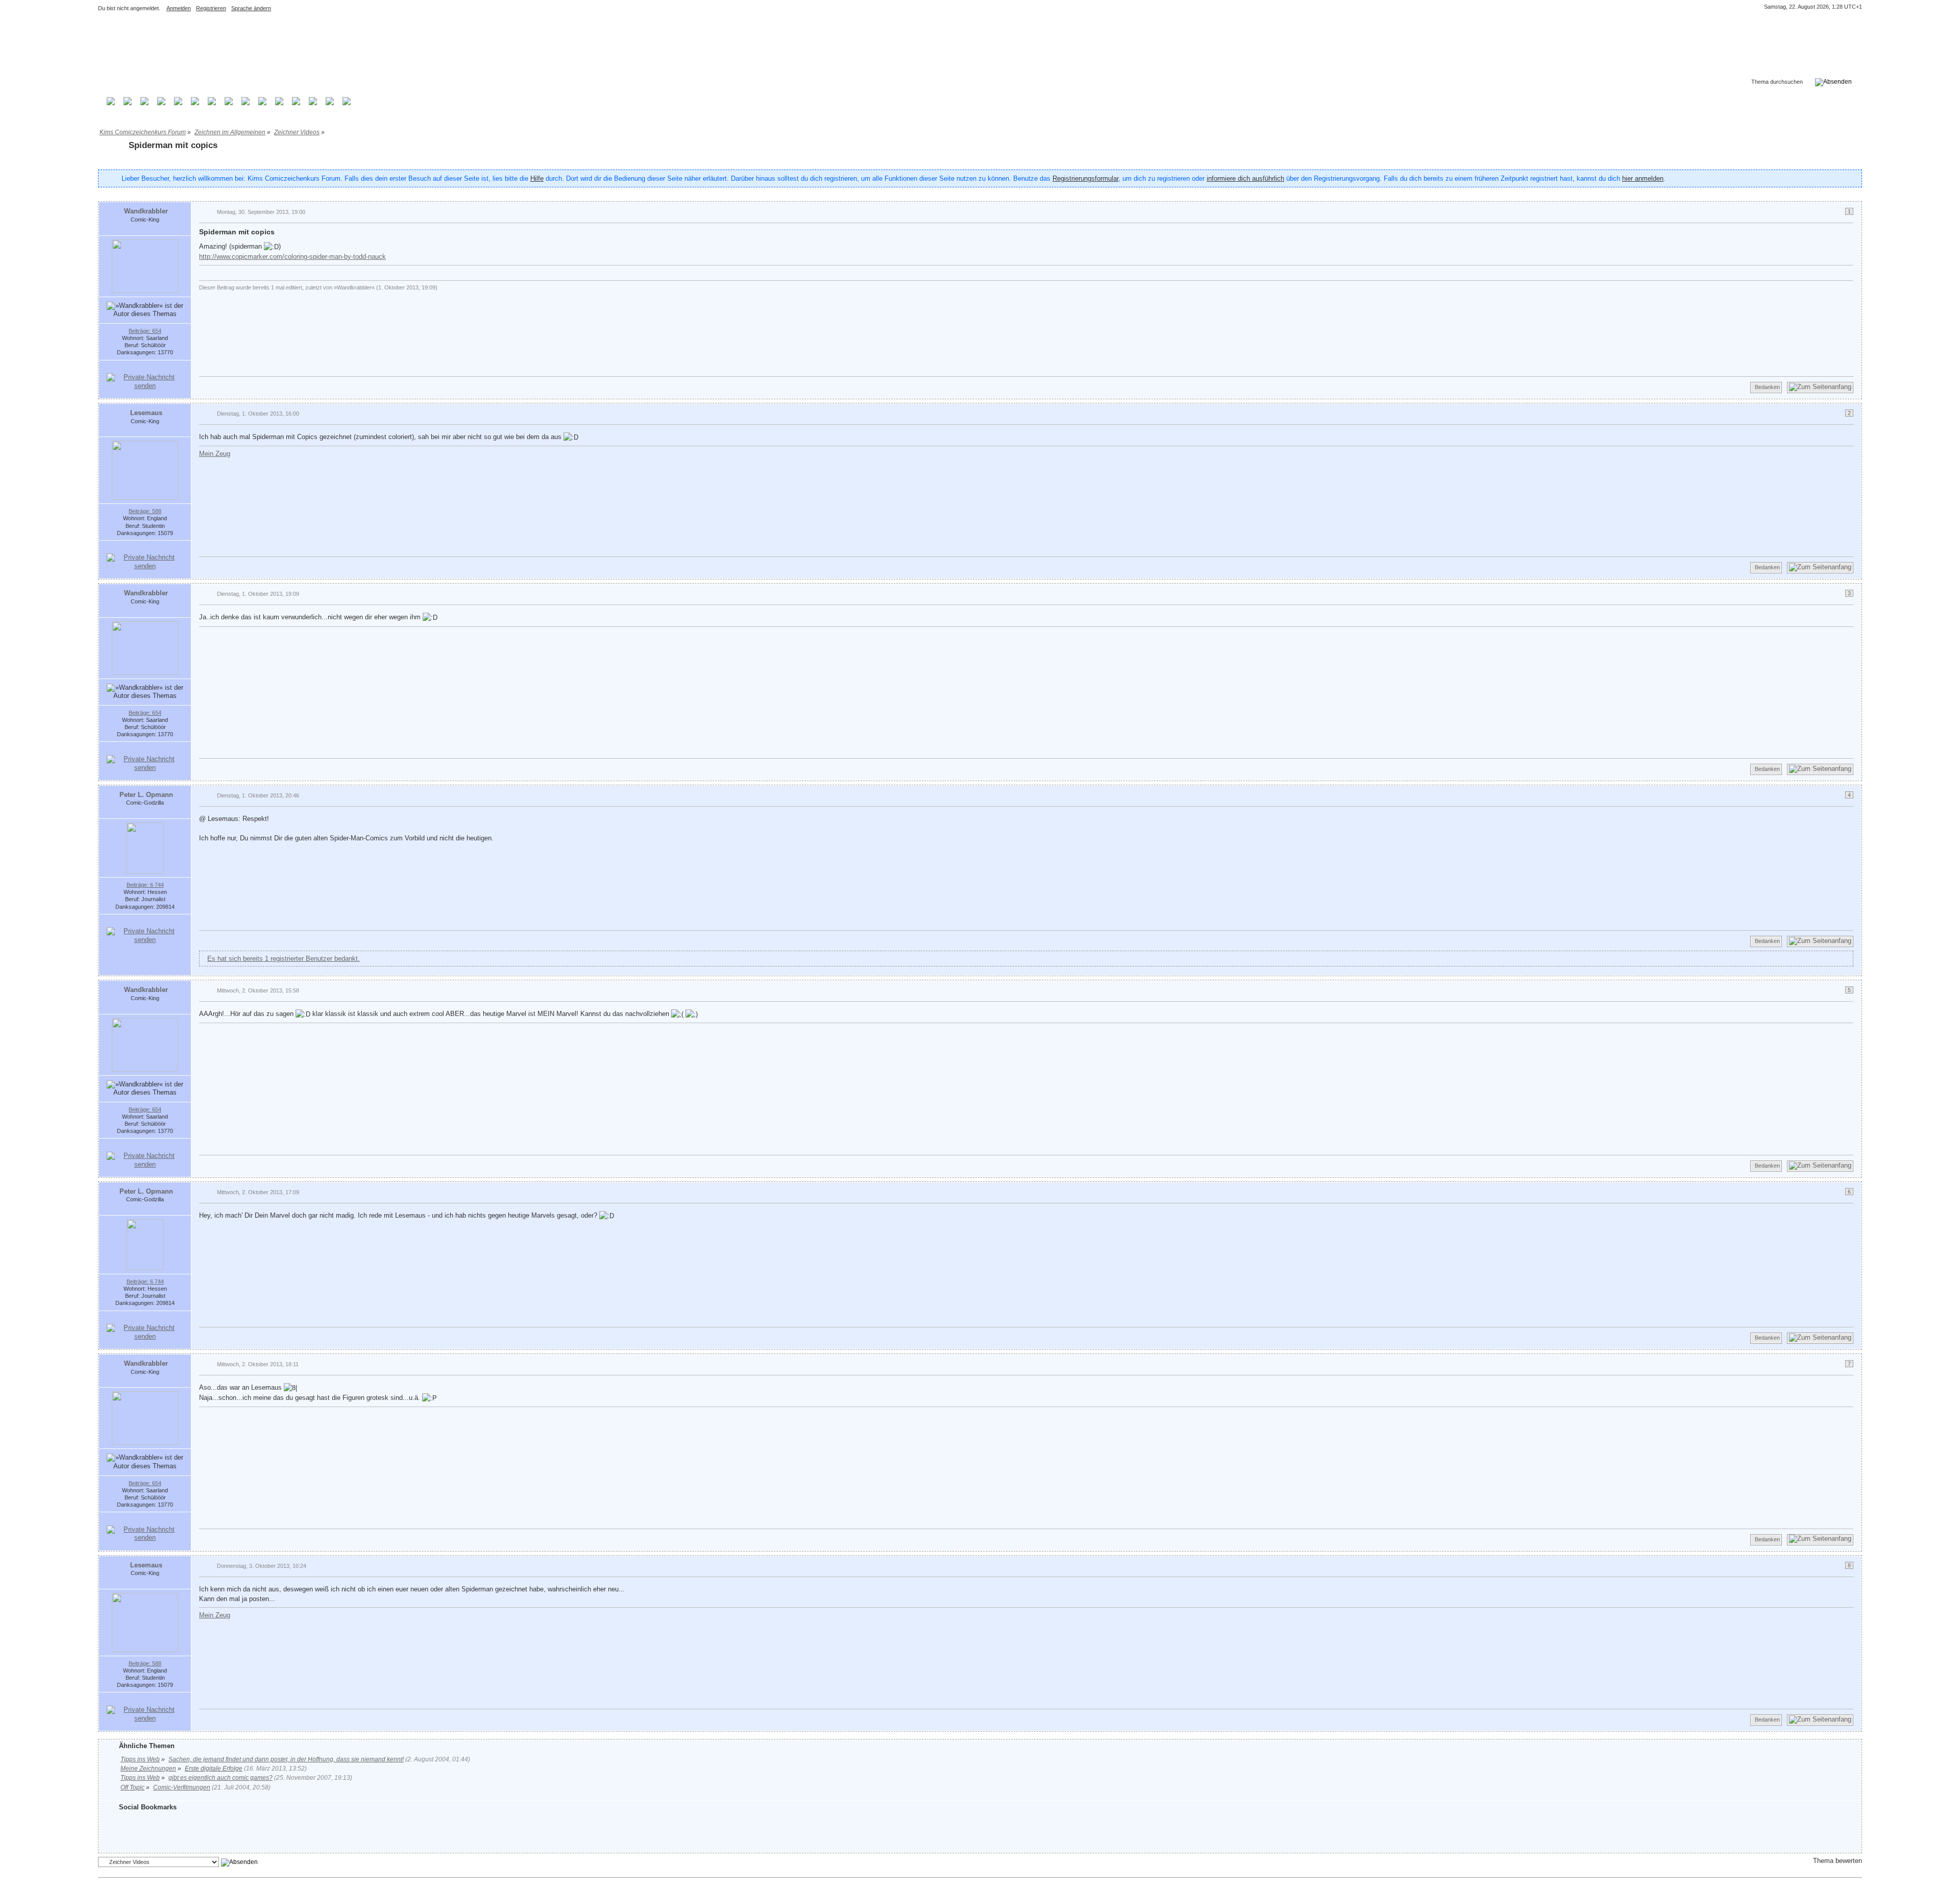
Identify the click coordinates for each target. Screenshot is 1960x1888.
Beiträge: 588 (145, 511)
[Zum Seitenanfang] (1820, 388)
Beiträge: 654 (145, 331)
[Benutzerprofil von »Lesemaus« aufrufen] (145, 470)
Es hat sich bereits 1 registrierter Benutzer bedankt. (284, 959)
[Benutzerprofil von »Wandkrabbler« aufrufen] (145, 266)
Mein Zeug (215, 454)
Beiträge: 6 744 (145, 885)
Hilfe (537, 178)
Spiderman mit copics (173, 145)
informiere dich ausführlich (1245, 178)
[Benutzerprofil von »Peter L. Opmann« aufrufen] (145, 848)
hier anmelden (1643, 178)
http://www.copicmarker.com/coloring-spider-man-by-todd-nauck (292, 257)
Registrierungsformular (1085, 178)
